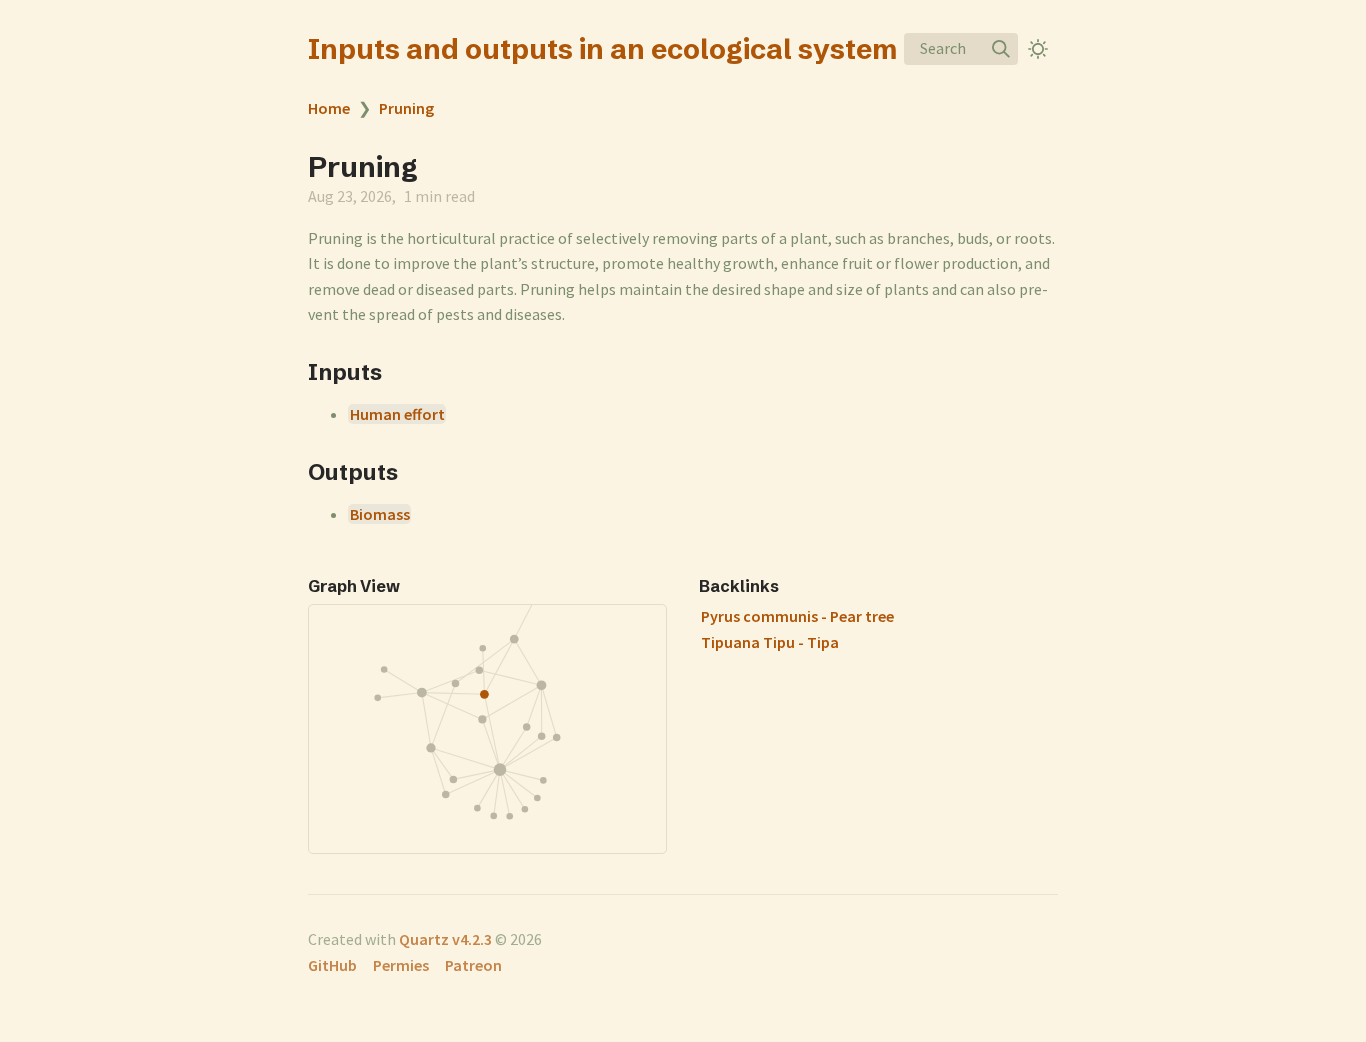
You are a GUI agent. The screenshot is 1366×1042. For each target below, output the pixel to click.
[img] (1001, 49)
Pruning (406, 108)
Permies (401, 965)
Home (329, 108)
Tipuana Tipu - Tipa (770, 642)
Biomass (380, 514)
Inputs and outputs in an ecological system (602, 49)
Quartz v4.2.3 (445, 939)
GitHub (332, 965)
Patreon (473, 965)
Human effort (397, 414)
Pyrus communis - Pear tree (797, 616)
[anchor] (400, 371)
